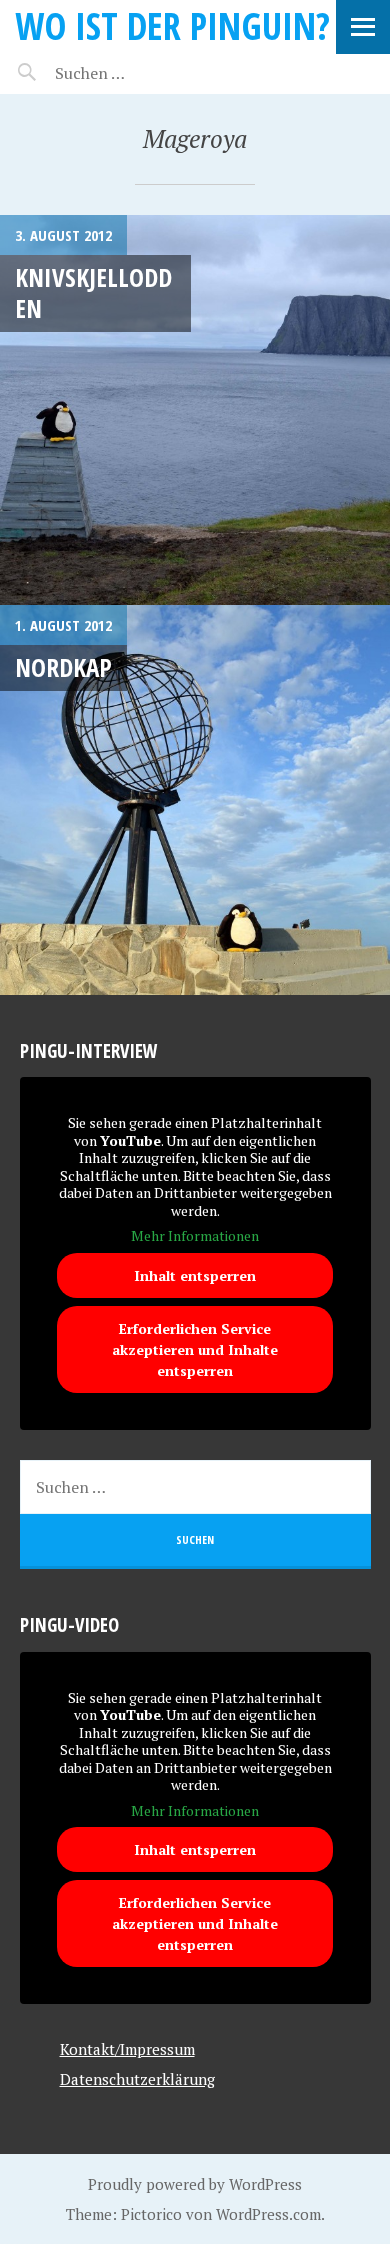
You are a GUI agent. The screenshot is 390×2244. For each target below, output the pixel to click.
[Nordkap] (195, 800)
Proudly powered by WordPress (195, 2184)
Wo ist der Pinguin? (172, 25)
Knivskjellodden (93, 292)
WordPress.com (268, 2214)
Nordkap (63, 667)
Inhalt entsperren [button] (195, 1275)
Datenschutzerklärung (137, 2079)
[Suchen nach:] (137, 73)
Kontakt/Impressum (127, 2049)
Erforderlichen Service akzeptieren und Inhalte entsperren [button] (195, 1349)
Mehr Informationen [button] (195, 1236)
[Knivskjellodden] (195, 410)
